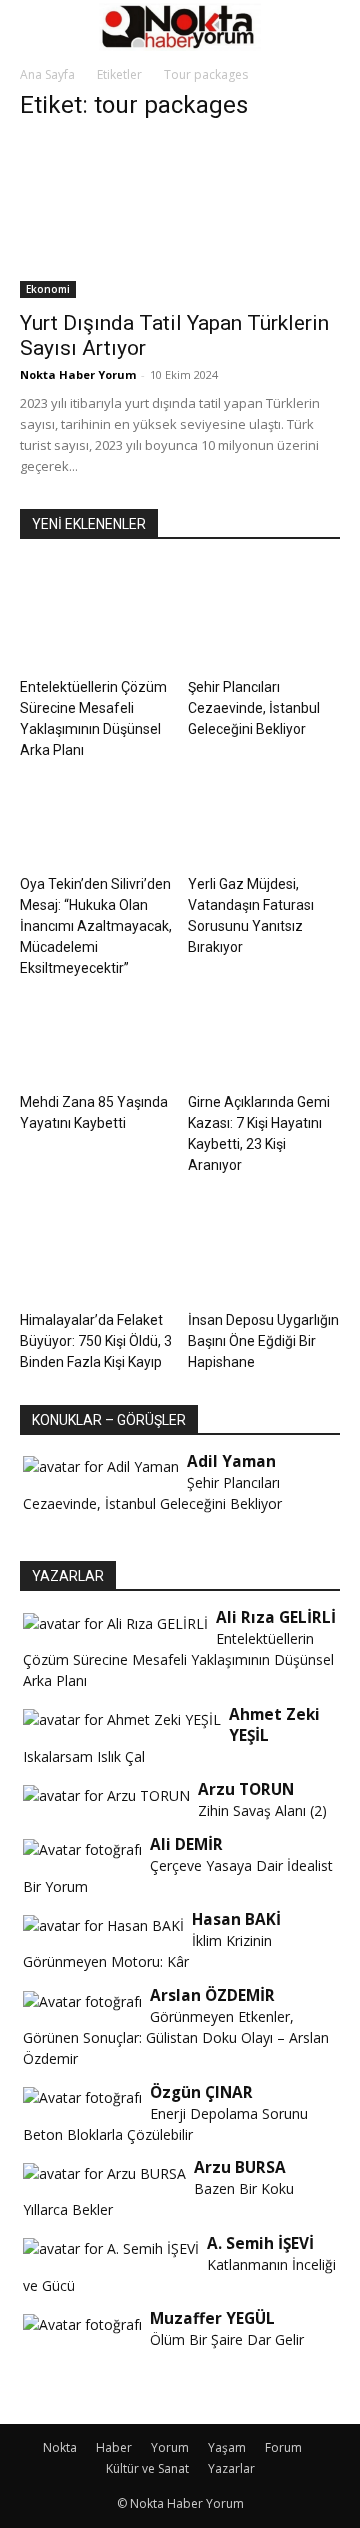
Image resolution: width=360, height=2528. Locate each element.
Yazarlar (231, 2468)
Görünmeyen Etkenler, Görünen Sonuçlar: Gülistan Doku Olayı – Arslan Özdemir (176, 2037)
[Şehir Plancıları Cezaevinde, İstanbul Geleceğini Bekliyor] (264, 617)
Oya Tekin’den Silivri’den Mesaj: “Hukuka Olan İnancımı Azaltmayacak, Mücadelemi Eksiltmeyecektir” (96, 926)
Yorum (170, 2447)
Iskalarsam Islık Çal (84, 1756)
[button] (34, 27)
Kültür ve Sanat (147, 2468)
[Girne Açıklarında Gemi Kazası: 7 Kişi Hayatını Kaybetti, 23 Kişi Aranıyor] (264, 1032)
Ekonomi (48, 289)
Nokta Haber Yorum (78, 374)
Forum (283, 2447)
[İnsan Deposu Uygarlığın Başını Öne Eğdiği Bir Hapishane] (264, 1250)
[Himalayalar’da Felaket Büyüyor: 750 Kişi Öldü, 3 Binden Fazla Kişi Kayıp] (96, 1250)
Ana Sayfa (47, 74)
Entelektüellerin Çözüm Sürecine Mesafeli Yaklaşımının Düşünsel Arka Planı (178, 1659)
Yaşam (227, 2447)
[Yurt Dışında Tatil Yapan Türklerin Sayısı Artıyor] (180, 219)
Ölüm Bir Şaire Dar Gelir (227, 2339)
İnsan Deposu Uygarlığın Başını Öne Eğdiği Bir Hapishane (263, 1341)
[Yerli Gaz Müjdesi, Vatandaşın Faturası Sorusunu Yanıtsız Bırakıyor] (264, 814)
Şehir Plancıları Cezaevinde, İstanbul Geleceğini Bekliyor (254, 708)
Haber (114, 2447)
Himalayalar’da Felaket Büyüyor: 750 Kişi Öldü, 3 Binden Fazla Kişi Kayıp (96, 1341)
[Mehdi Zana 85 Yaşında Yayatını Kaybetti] (96, 1032)
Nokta (60, 2447)
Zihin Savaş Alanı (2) (262, 1810)
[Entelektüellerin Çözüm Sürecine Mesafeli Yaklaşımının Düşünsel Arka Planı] (96, 617)
